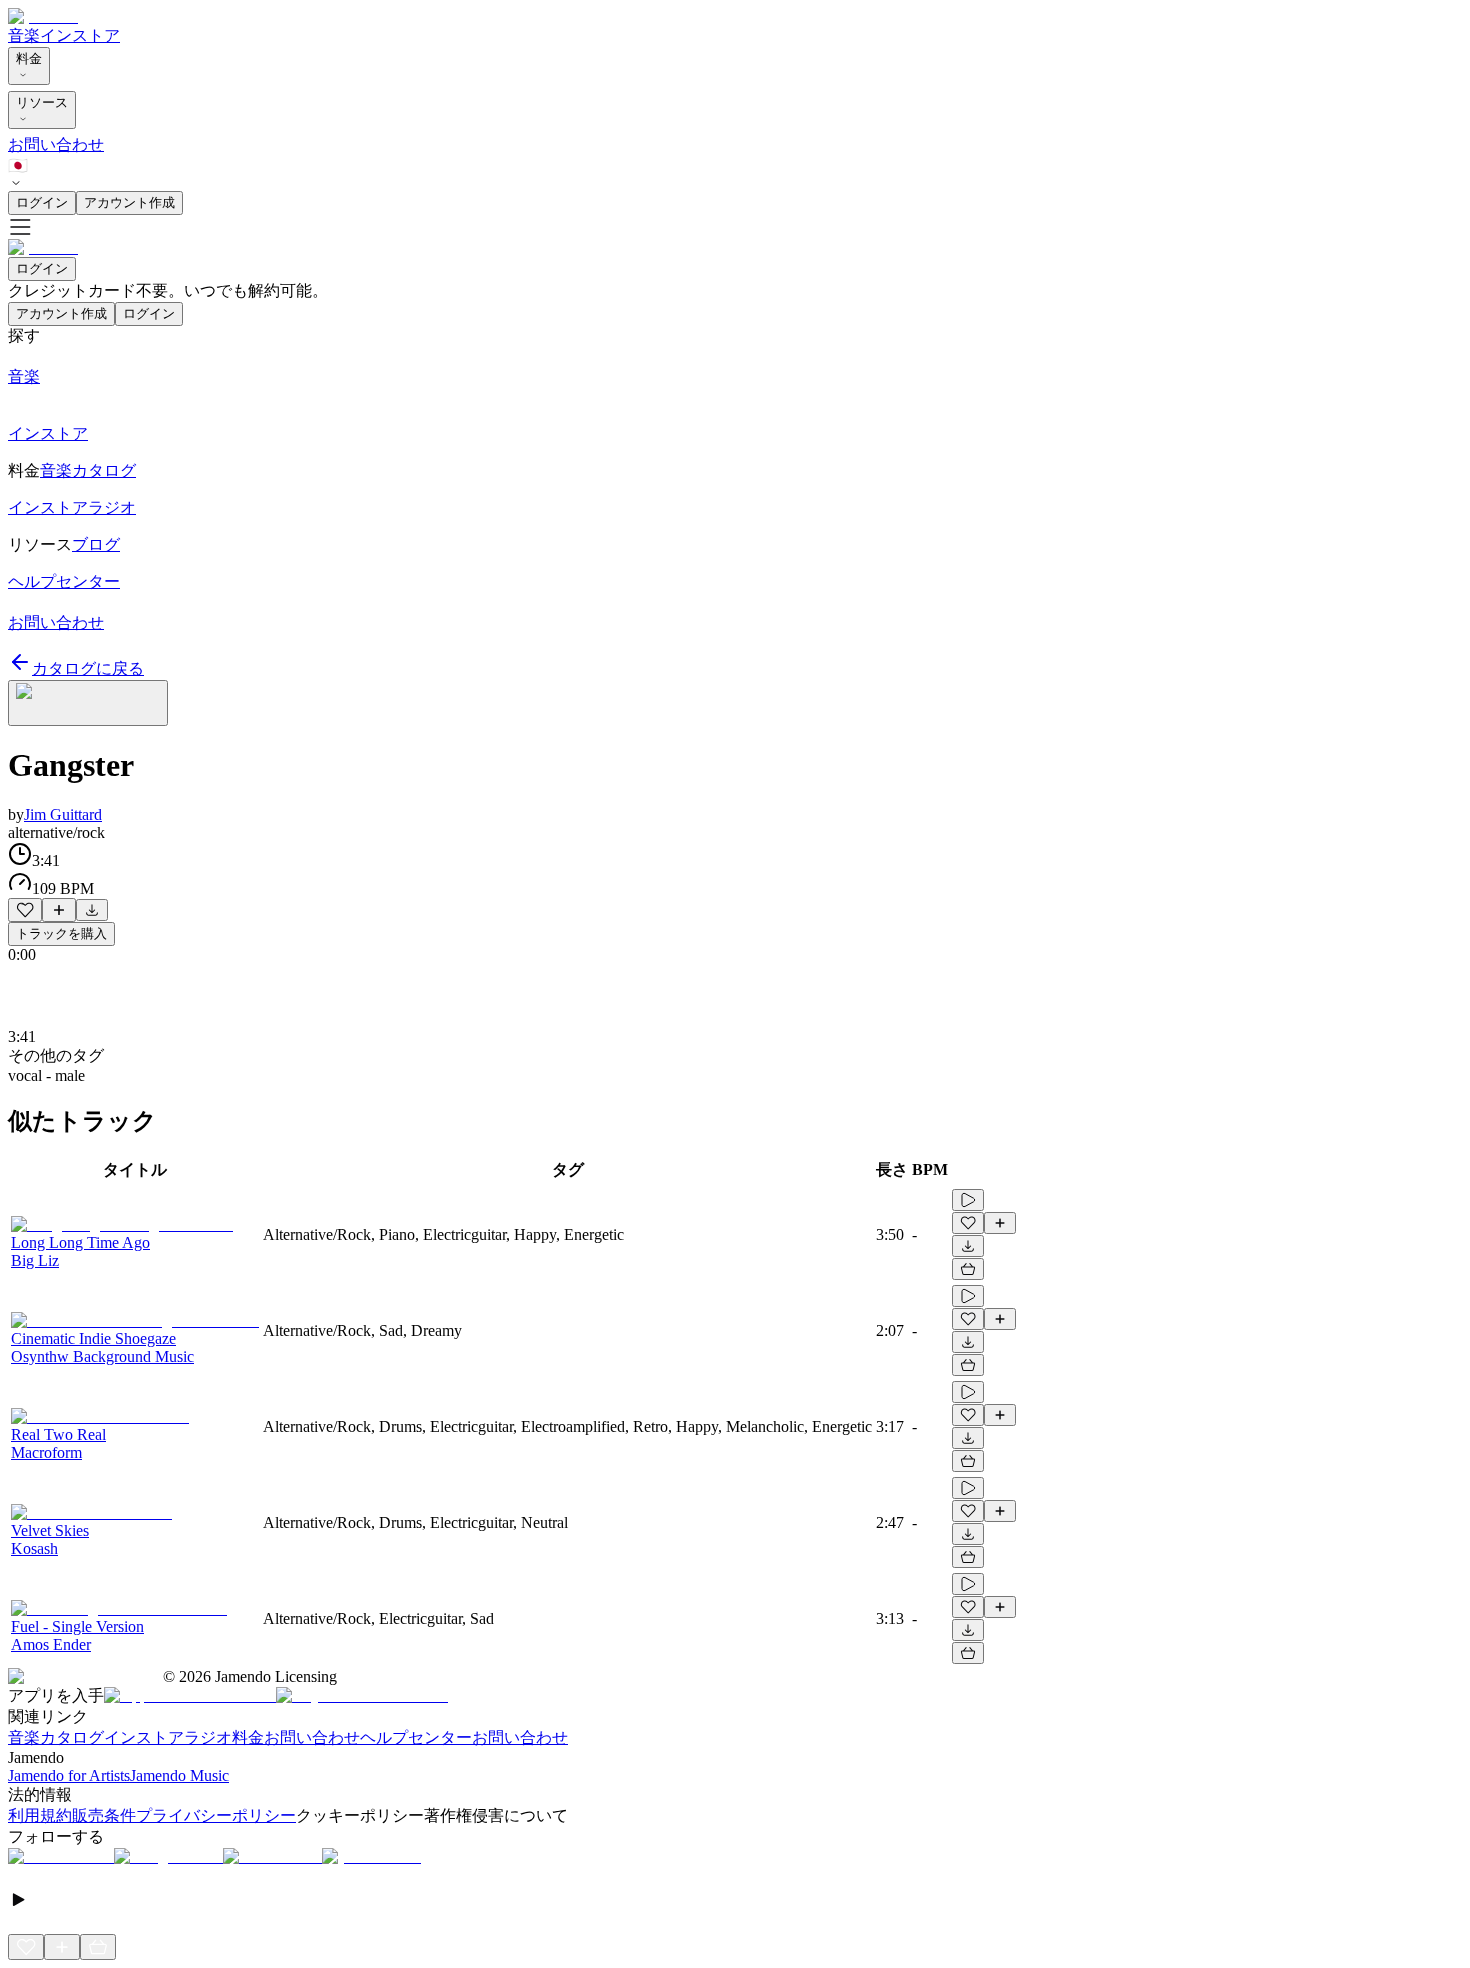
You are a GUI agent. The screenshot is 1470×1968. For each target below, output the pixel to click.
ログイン (42, 202)
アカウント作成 (129, 202)
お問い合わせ (56, 144)
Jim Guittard (63, 814)
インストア (80, 35)
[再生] (968, 1200)
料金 (29, 58)
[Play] (88, 703)
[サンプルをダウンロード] (92, 910)
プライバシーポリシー (216, 1815)
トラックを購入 (61, 933)
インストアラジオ (168, 1737)
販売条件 (104, 1815)
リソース (42, 102)
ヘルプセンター (416, 1737)
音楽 (24, 35)
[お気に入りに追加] (25, 910)
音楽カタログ (56, 1737)
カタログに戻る (88, 668)
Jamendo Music (179, 1775)
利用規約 (40, 1815)
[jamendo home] (43, 16)
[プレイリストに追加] (59, 910)
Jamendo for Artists (69, 1775)
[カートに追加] (968, 1269)
